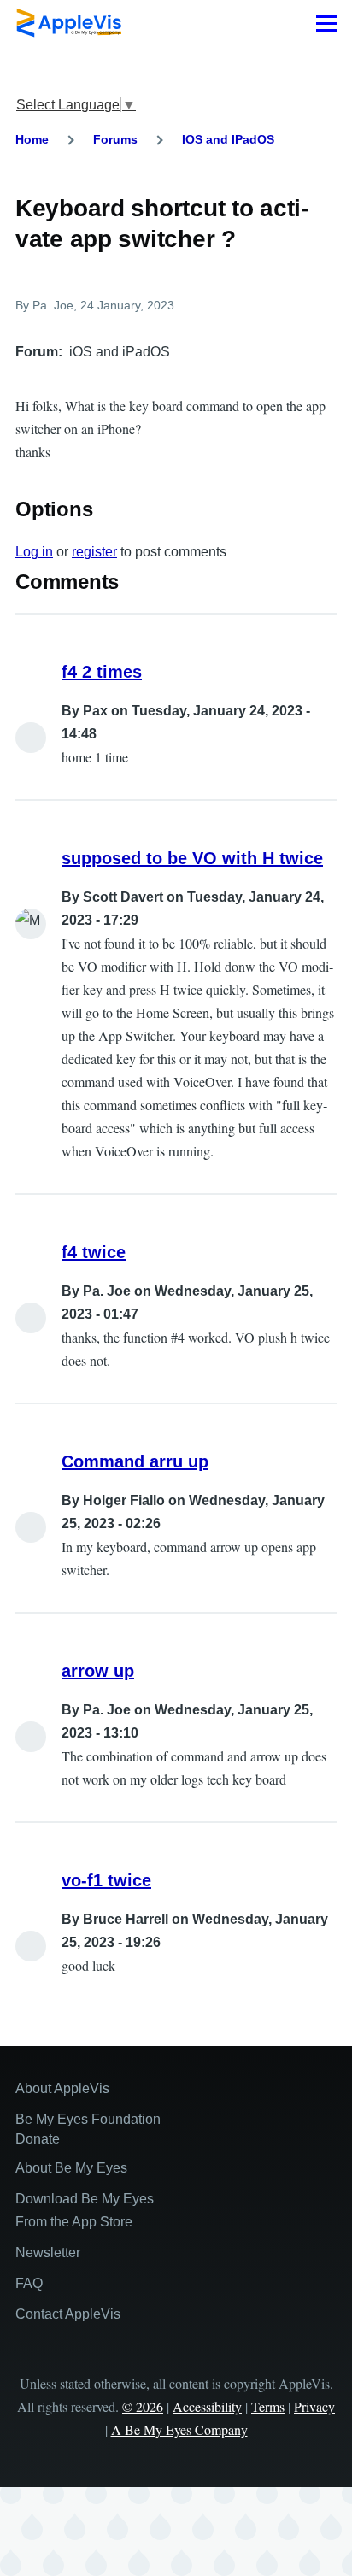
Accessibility (207, 2406)
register (94, 552)
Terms (268, 2406)
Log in (34, 552)
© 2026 (143, 2406)
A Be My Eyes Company (179, 2429)
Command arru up (135, 1461)
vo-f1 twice (106, 1880)
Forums (115, 139)
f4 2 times (102, 672)
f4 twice (94, 1252)
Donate (38, 2139)
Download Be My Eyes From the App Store (85, 2210)
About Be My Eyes (71, 2168)
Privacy (314, 2406)
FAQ (29, 2283)
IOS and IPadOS (228, 139)
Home (32, 139)
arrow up (98, 1671)
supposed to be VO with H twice (192, 858)
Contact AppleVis (68, 2314)
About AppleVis (62, 2088)
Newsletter (48, 2253)
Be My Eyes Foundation (88, 2119)
